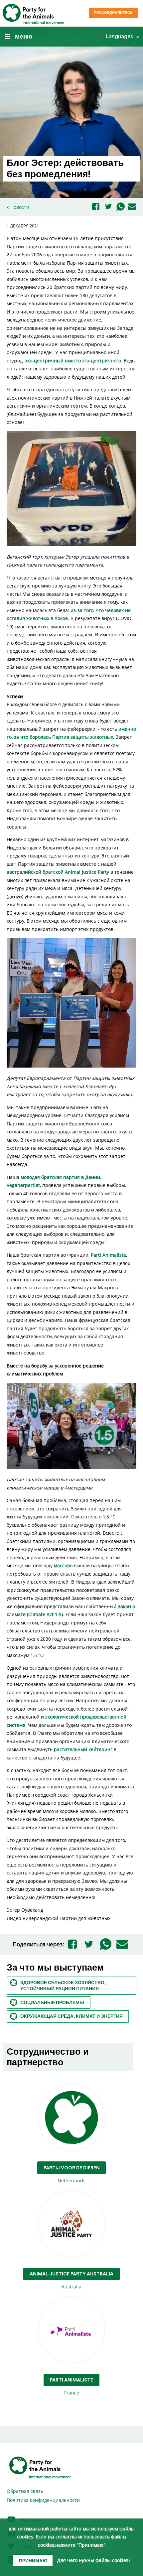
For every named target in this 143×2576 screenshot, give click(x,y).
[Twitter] (108, 207)
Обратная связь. (26, 2491)
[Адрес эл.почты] (132, 207)
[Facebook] (96, 207)
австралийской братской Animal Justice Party (58, 872)
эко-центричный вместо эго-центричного (73, 361)
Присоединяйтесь (113, 13)
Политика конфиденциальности (43, 2500)
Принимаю (33, 2561)
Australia (71, 2281)
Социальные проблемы (52, 2003)
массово (63, 1565)
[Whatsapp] (121, 207)
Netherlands (72, 2175)
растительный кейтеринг (83, 1749)
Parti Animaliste (108, 1255)
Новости (20, 207)
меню (24, 37)
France (71, 2387)
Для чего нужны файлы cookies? (94, 2561)
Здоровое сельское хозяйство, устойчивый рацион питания (63, 1986)
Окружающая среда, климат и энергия (71, 2016)
